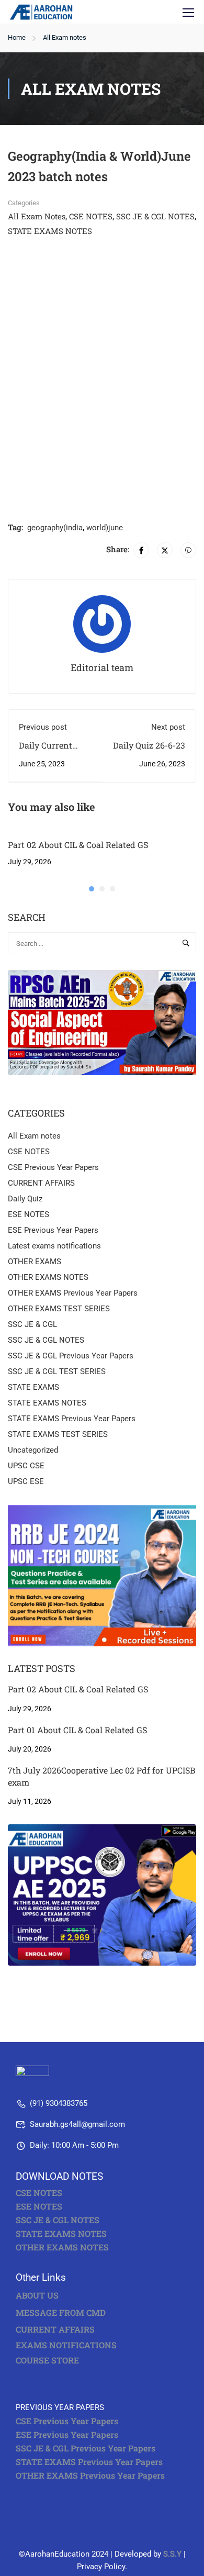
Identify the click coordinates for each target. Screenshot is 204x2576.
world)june (105, 528)
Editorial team (102, 667)
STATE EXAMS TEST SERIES (58, 1434)
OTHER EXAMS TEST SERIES (59, 1309)
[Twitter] (165, 550)
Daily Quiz (25, 1199)
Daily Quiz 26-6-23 (149, 745)
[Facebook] (141, 550)
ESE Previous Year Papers (53, 1230)
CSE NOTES (91, 216)
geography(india (55, 528)
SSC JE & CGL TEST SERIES (57, 1371)
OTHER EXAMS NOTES (48, 1277)
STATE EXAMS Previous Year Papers (72, 1419)
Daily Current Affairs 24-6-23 (49, 751)
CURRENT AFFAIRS (41, 1183)
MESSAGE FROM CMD (61, 2312)
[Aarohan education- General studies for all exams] (54, 2073)
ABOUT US (37, 2295)
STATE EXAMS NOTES (50, 231)
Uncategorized (33, 1450)
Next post (168, 727)
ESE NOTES (29, 1214)
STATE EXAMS (33, 1387)
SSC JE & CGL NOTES (155, 216)
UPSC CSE (26, 1466)
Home (17, 37)
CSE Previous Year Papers (53, 1167)
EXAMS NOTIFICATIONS (66, 2345)
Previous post (43, 727)
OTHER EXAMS (35, 1262)
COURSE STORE (48, 2360)
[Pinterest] (188, 550)
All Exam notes (65, 37)
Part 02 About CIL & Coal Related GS (78, 845)
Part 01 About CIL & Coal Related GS (77, 1730)
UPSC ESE (26, 1481)
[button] (92, 889)
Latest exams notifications (54, 1246)
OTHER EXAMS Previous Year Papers (73, 1293)
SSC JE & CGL (32, 1324)
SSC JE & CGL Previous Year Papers (71, 1356)
